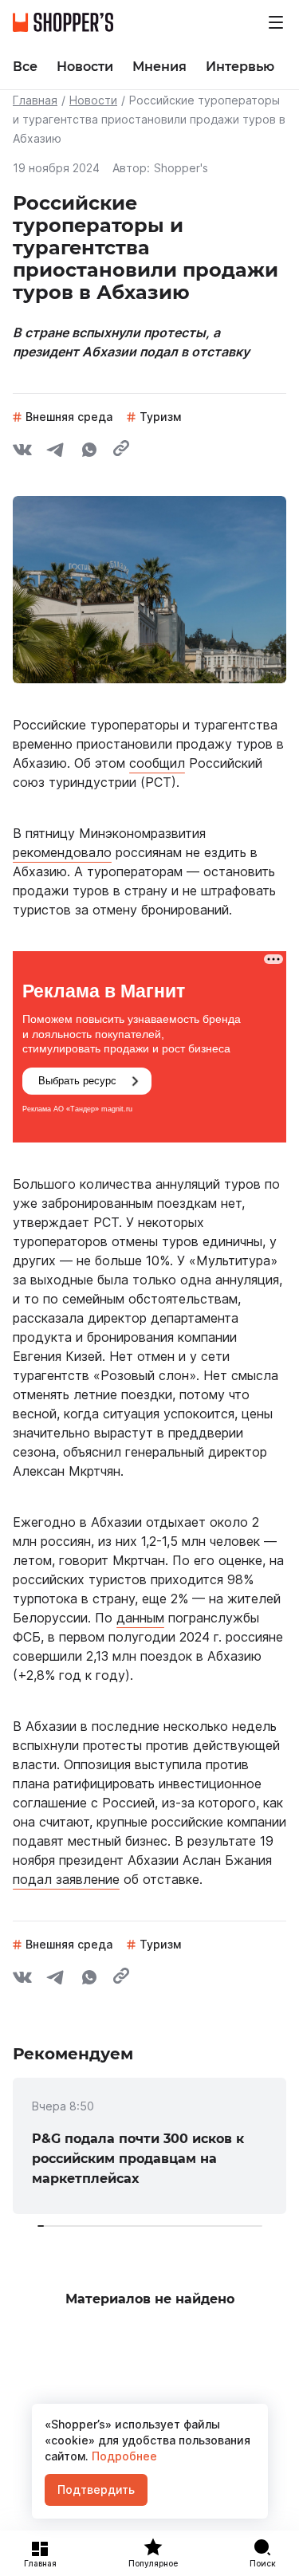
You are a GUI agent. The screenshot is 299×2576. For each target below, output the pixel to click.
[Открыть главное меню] (276, 22)
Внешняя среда (69, 417)
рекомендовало (62, 852)
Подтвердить (96, 2489)
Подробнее (123, 2456)
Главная (35, 100)
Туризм (160, 417)
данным (140, 1618)
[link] (149, 2146)
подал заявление (66, 1879)
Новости (93, 100)
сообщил (157, 763)
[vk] (22, 452)
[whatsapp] (89, 452)
